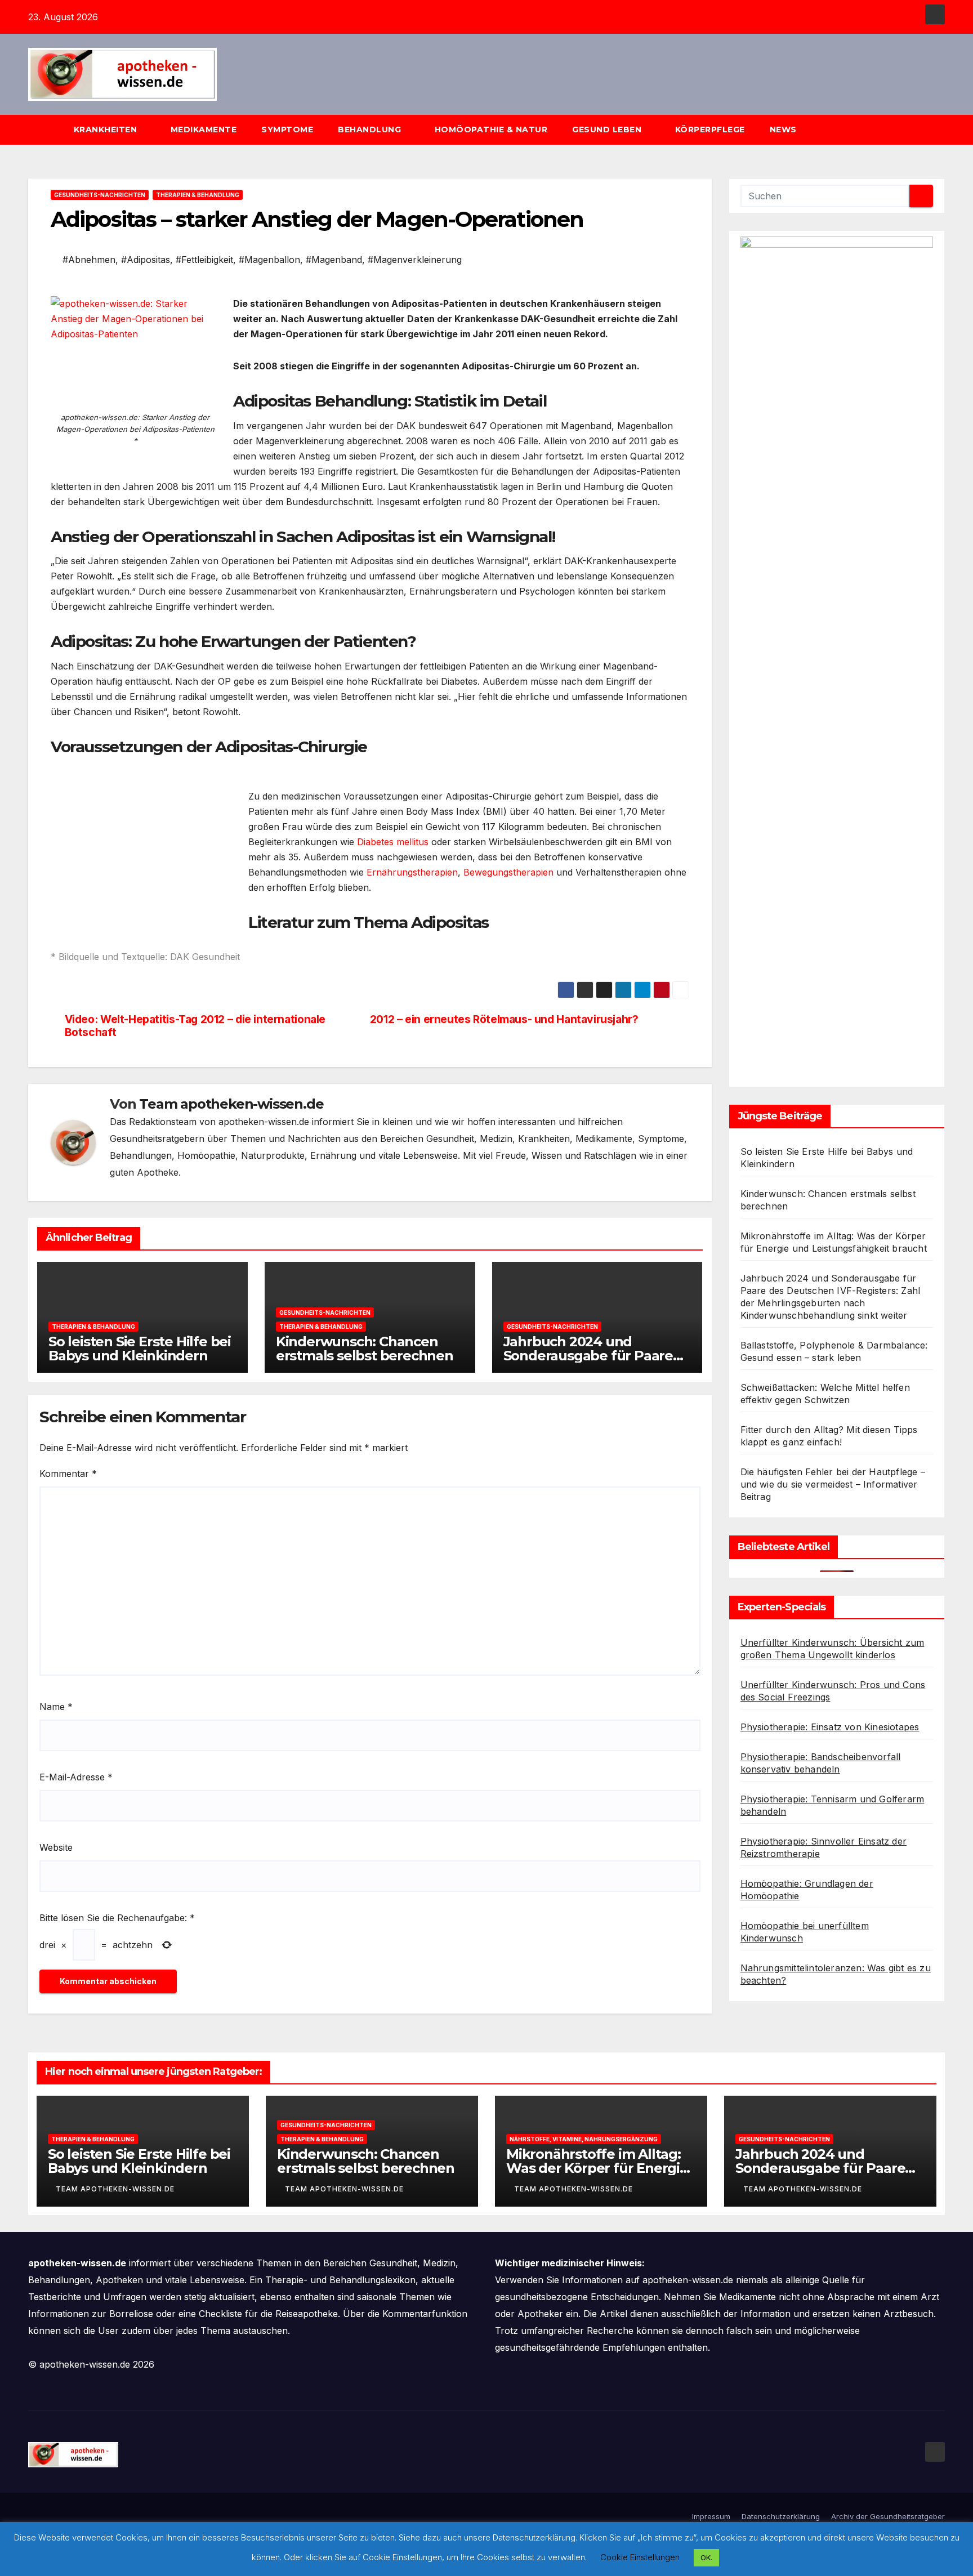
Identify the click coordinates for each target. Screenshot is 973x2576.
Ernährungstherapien (412, 872)
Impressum (711, 2516)
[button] (941, 130)
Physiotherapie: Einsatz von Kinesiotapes (830, 1727)
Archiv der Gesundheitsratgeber (888, 2516)
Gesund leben (608, 130)
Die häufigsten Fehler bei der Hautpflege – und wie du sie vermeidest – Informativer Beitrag (833, 1484)
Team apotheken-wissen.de (231, 1104)
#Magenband (334, 260)
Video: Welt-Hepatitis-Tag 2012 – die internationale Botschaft (195, 1026)
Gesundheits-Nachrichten (100, 195)
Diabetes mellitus (393, 842)
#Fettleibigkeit (204, 260)
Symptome (287, 130)
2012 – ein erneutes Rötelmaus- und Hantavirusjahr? (504, 1019)
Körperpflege (710, 130)
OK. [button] (706, 2557)
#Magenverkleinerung (415, 260)
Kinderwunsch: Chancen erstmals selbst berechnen (365, 1349)
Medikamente (204, 130)
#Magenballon (269, 260)
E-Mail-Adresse (76, 1777)
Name (56, 1707)
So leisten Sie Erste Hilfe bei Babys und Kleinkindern (140, 1349)
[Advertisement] (145, 852)
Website (56, 1847)
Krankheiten (107, 130)
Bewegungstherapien (508, 872)
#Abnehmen (89, 260)
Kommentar (68, 1474)
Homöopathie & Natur (491, 130)
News (785, 130)
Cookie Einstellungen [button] (640, 2557)
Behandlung (371, 130)
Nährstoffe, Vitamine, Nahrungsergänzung (584, 2139)
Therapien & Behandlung (198, 195)
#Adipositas (146, 260)
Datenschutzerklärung (781, 2516)
